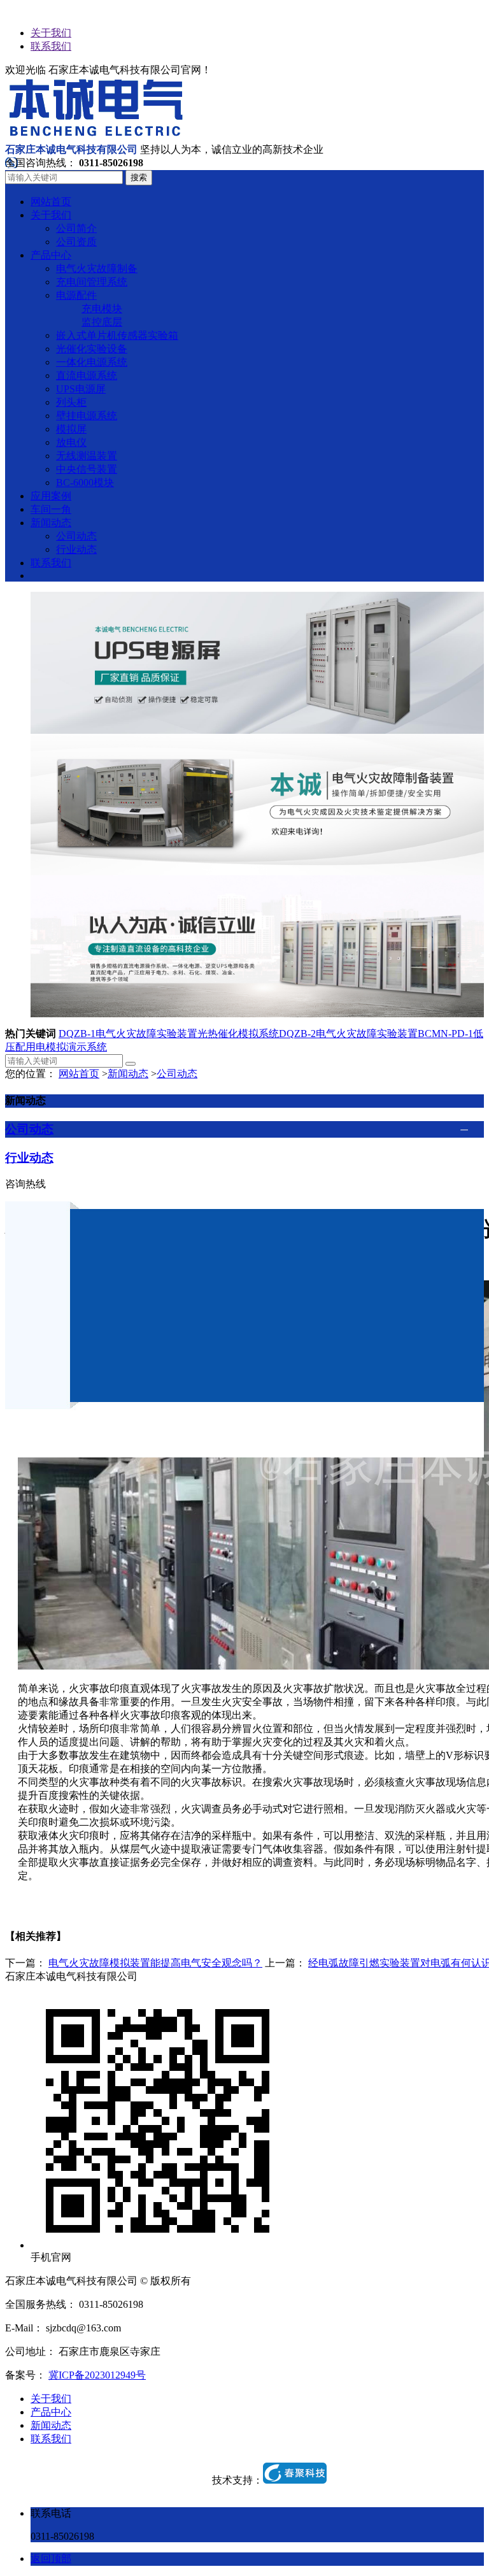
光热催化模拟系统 (238, 1034)
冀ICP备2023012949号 (97, 2375)
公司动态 (177, 1074)
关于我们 (51, 33)
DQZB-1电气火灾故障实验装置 (128, 1034)
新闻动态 (128, 1074)
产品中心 (51, 2412)
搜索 (139, 177)
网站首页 (79, 1074)
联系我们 (51, 46)
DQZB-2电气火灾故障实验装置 (348, 1034)
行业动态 (29, 1158)
